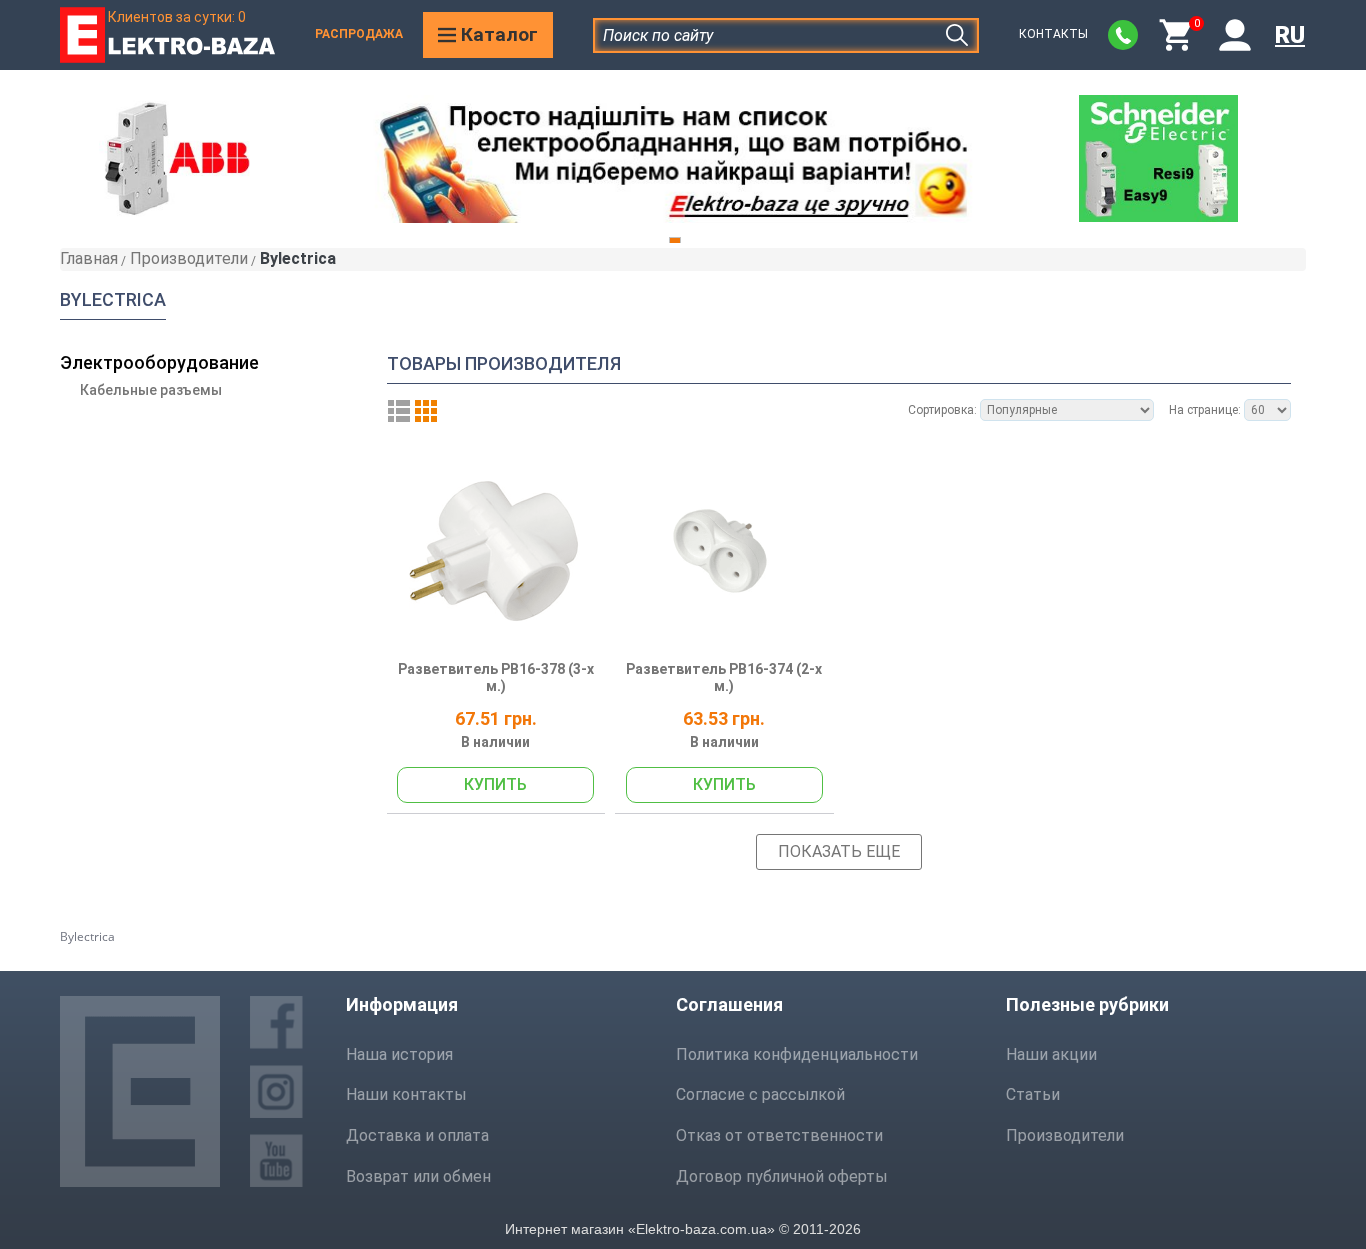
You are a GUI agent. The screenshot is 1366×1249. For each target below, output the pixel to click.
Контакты (1053, 34)
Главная (89, 258)
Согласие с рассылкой (760, 1094)
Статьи (1033, 1094)
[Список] (399, 411)
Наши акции (1051, 1054)
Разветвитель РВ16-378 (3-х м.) (496, 678)
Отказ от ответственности (779, 1135)
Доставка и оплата (417, 1135)
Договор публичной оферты (782, 1176)
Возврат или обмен (418, 1176)
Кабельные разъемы (151, 390)
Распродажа (359, 34)
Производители (189, 258)
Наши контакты (406, 1094)
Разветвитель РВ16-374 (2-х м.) (724, 678)
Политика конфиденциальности (797, 1054)
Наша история (399, 1054)
